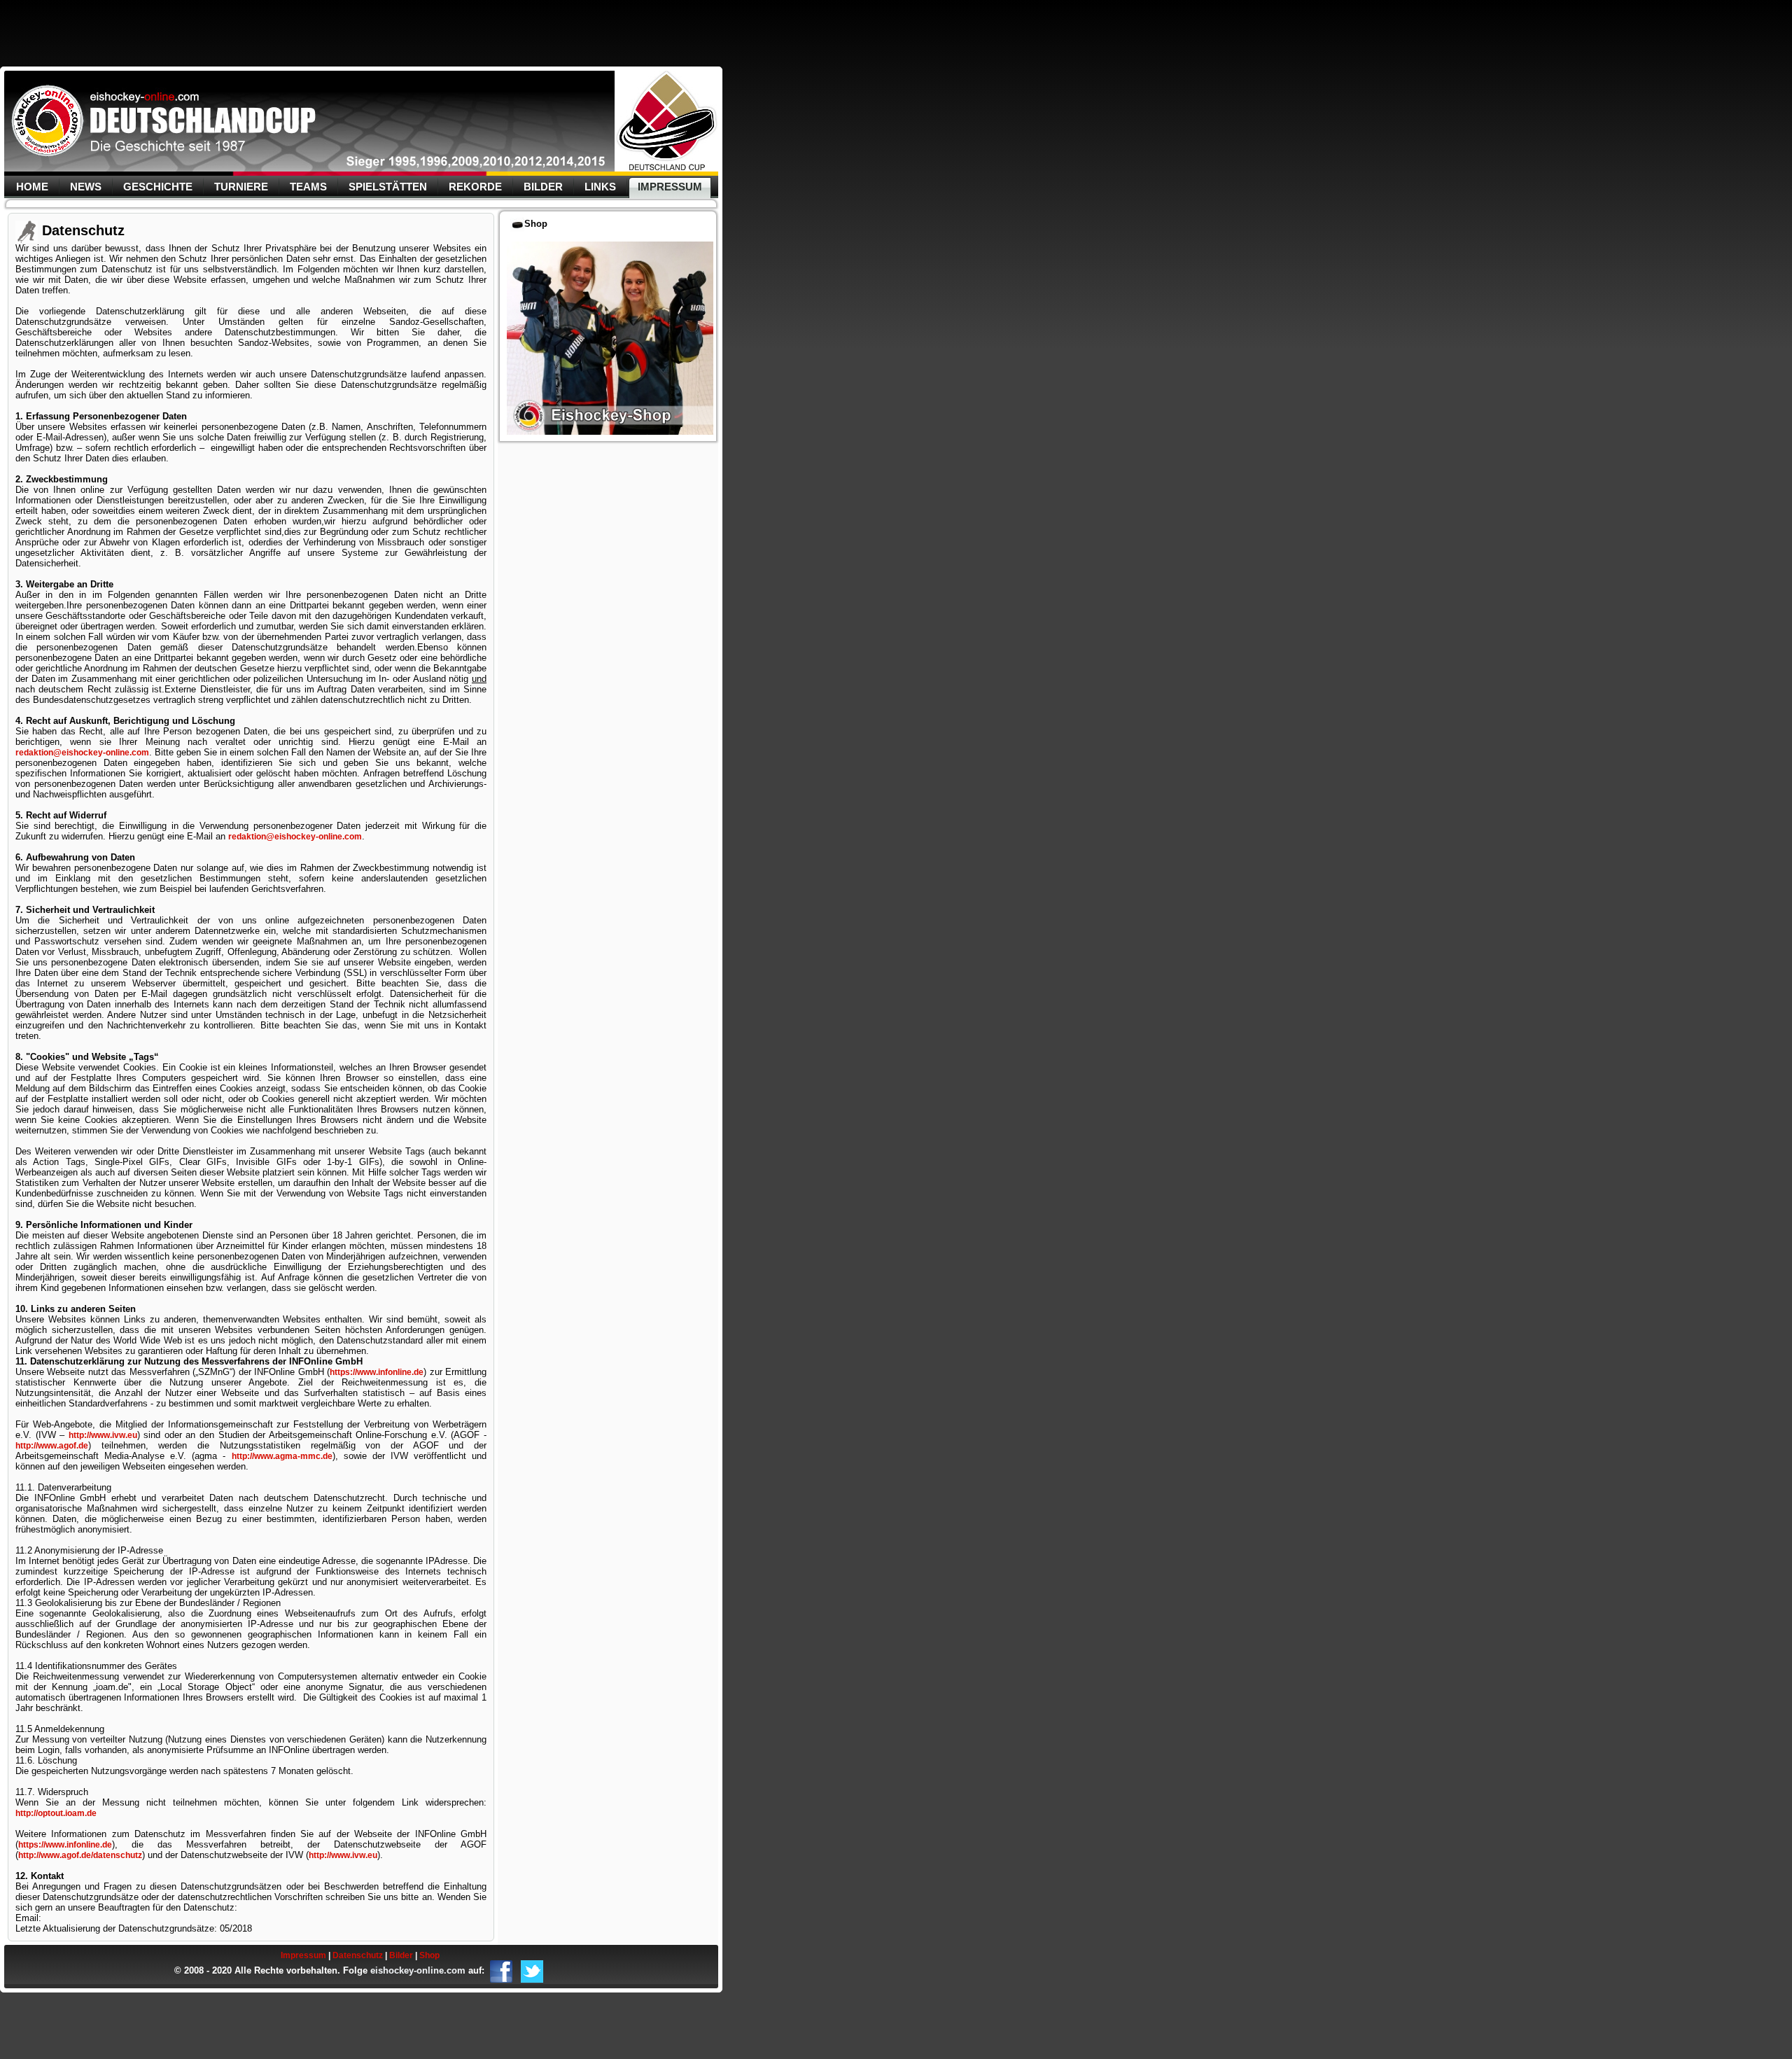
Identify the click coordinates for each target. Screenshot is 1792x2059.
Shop (429, 1955)
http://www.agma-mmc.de (282, 1456)
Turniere (241, 187)
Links (600, 187)
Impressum (670, 187)
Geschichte (158, 187)
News (86, 187)
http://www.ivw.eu (103, 1435)
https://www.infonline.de (377, 1372)
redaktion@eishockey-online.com (82, 753)
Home (32, 187)
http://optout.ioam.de (56, 1813)
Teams (308, 187)
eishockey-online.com (418, 1970)
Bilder (543, 187)
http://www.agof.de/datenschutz (80, 1855)
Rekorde (475, 187)
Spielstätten (388, 187)
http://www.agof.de (52, 1446)
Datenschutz (358, 1955)
